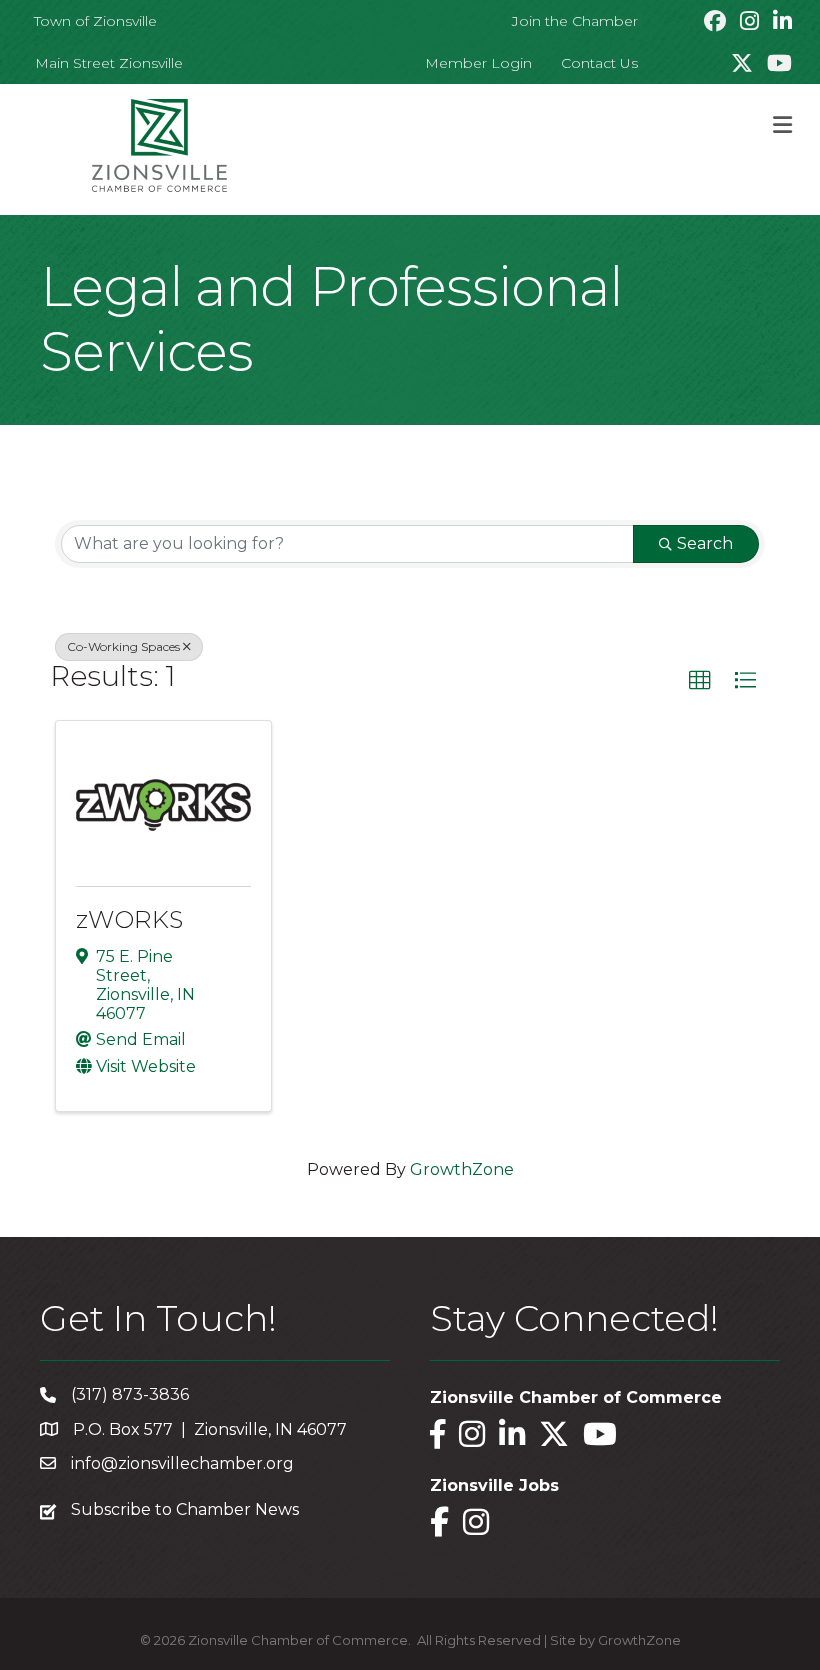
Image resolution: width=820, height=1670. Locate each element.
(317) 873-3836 (130, 1394)
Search (705, 543)
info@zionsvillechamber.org (182, 1463)
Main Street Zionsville (109, 63)
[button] (700, 681)
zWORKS (129, 919)
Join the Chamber (575, 21)
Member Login (478, 63)
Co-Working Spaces (123, 646)
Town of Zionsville (95, 21)
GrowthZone (462, 1169)
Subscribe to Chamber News (185, 1509)
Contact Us (599, 63)
